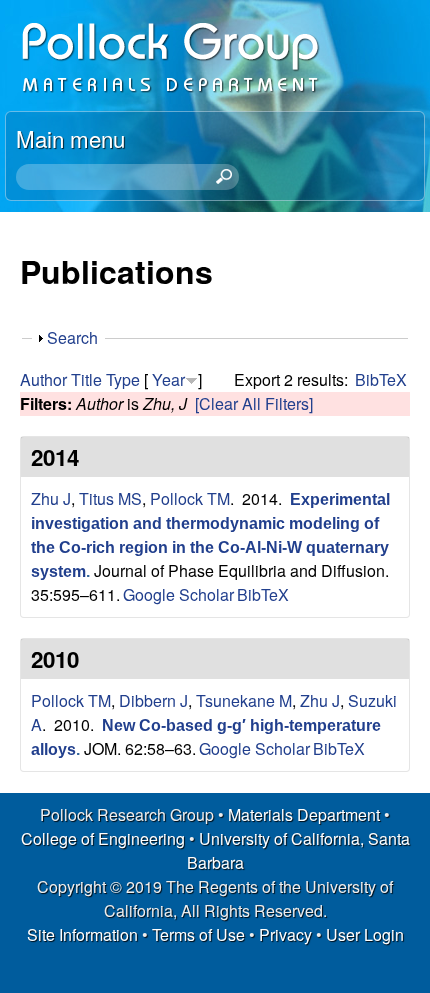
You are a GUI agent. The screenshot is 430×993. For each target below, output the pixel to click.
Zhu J (51, 498)
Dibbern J (153, 700)
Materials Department (304, 814)
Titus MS (110, 498)
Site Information (82, 934)
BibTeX (381, 379)
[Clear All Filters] (254, 403)
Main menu (70, 138)
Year (168, 379)
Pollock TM (190, 498)
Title (86, 379)
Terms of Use (198, 934)
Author (43, 379)
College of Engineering (103, 838)
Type (123, 379)
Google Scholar (178, 594)
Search (72, 337)
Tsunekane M (244, 700)
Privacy (285, 934)
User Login (365, 934)
